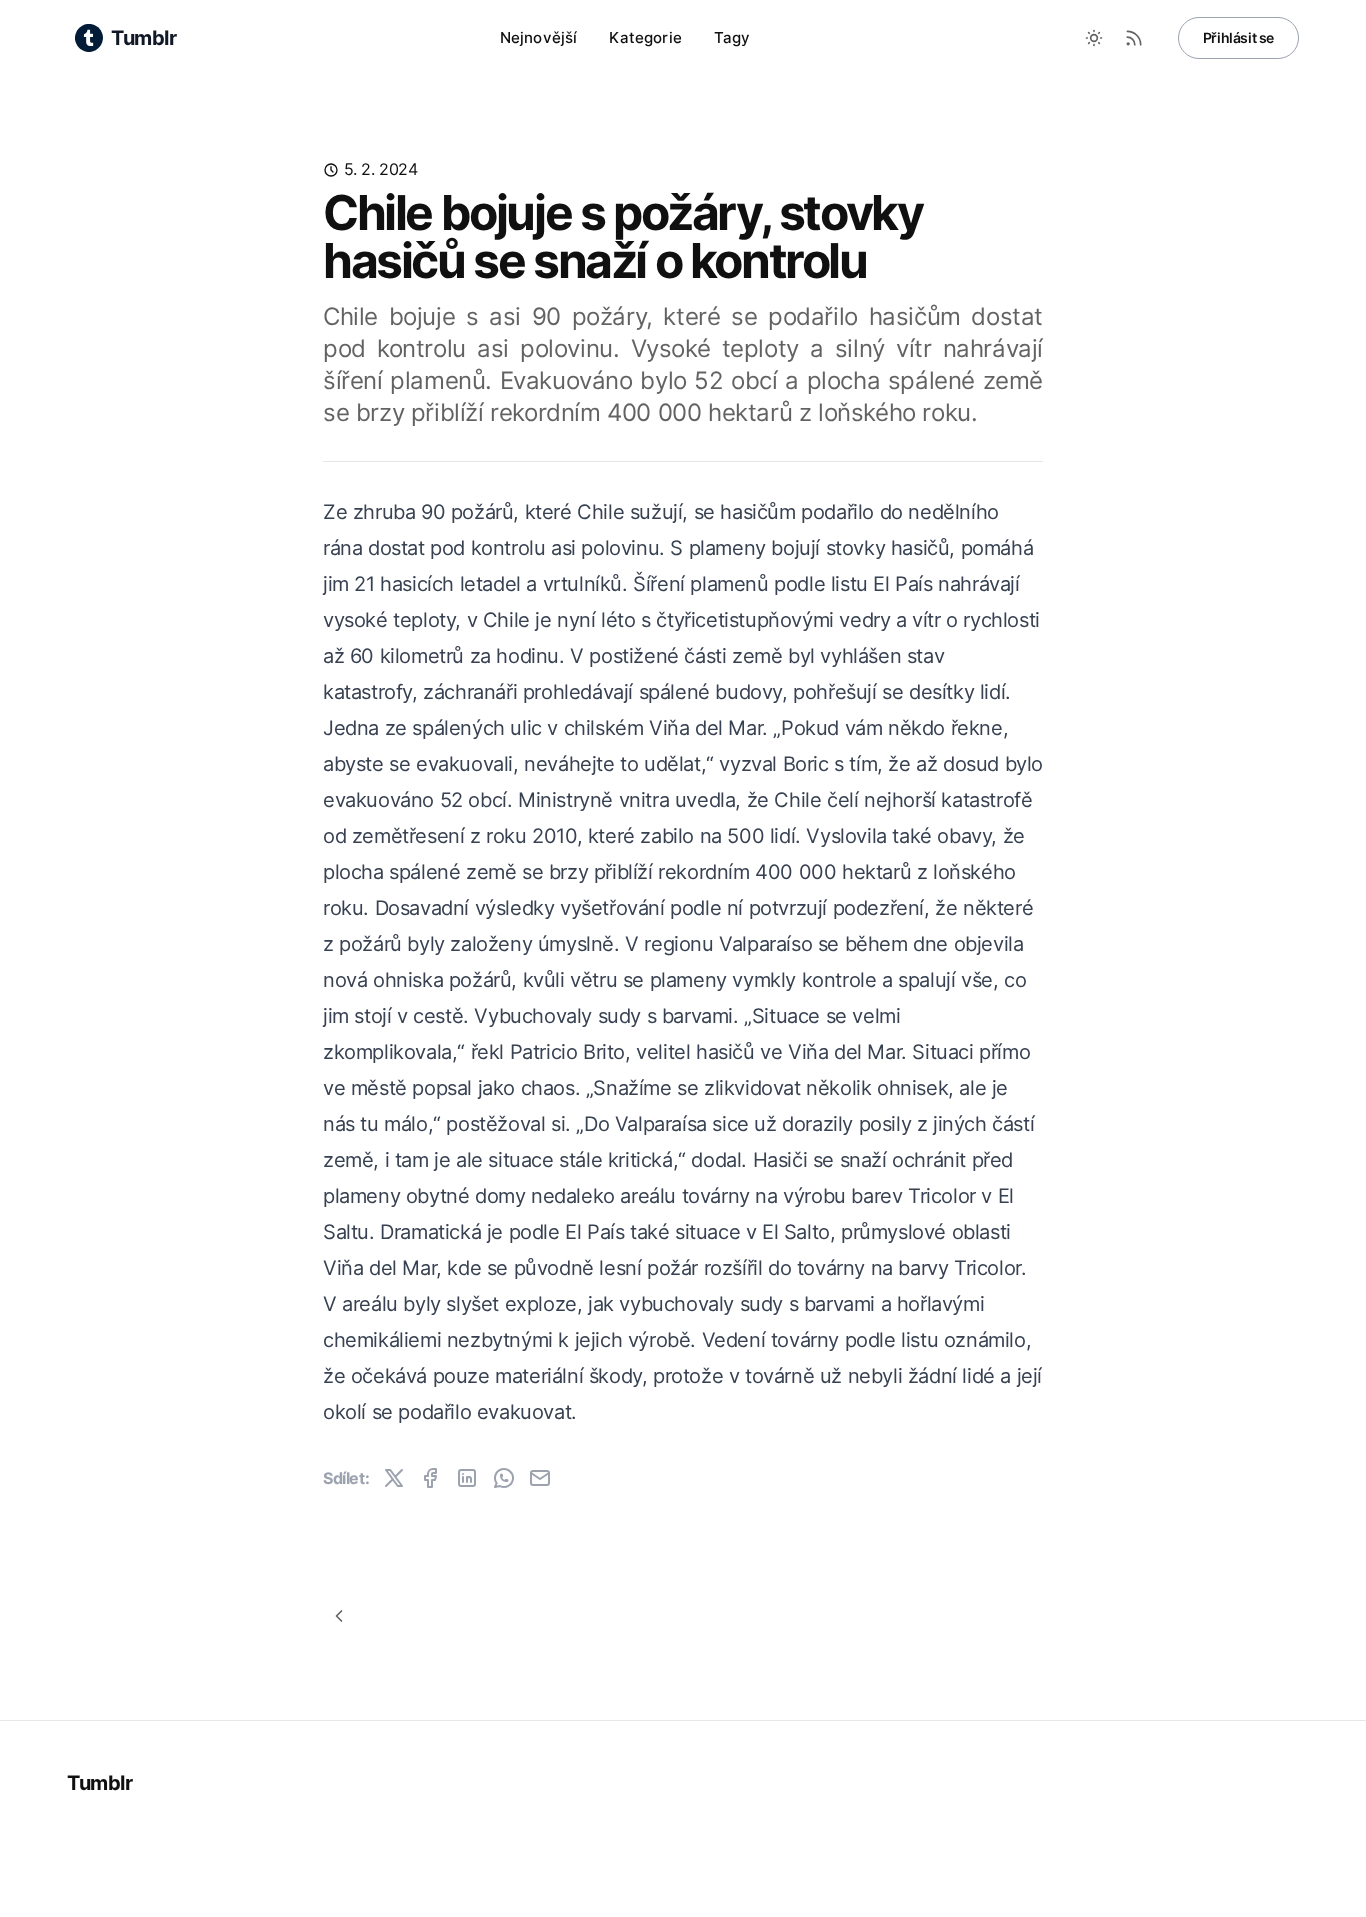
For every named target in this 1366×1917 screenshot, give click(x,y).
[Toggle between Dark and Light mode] (1094, 38)
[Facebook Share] (430, 1478)
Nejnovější (539, 37)
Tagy (732, 37)
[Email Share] (540, 1478)
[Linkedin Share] (467, 1478)
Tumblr (100, 1783)
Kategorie (645, 37)
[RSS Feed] (1134, 38)
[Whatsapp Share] (504, 1478)
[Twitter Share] (394, 1478)
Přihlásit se (1238, 37)
